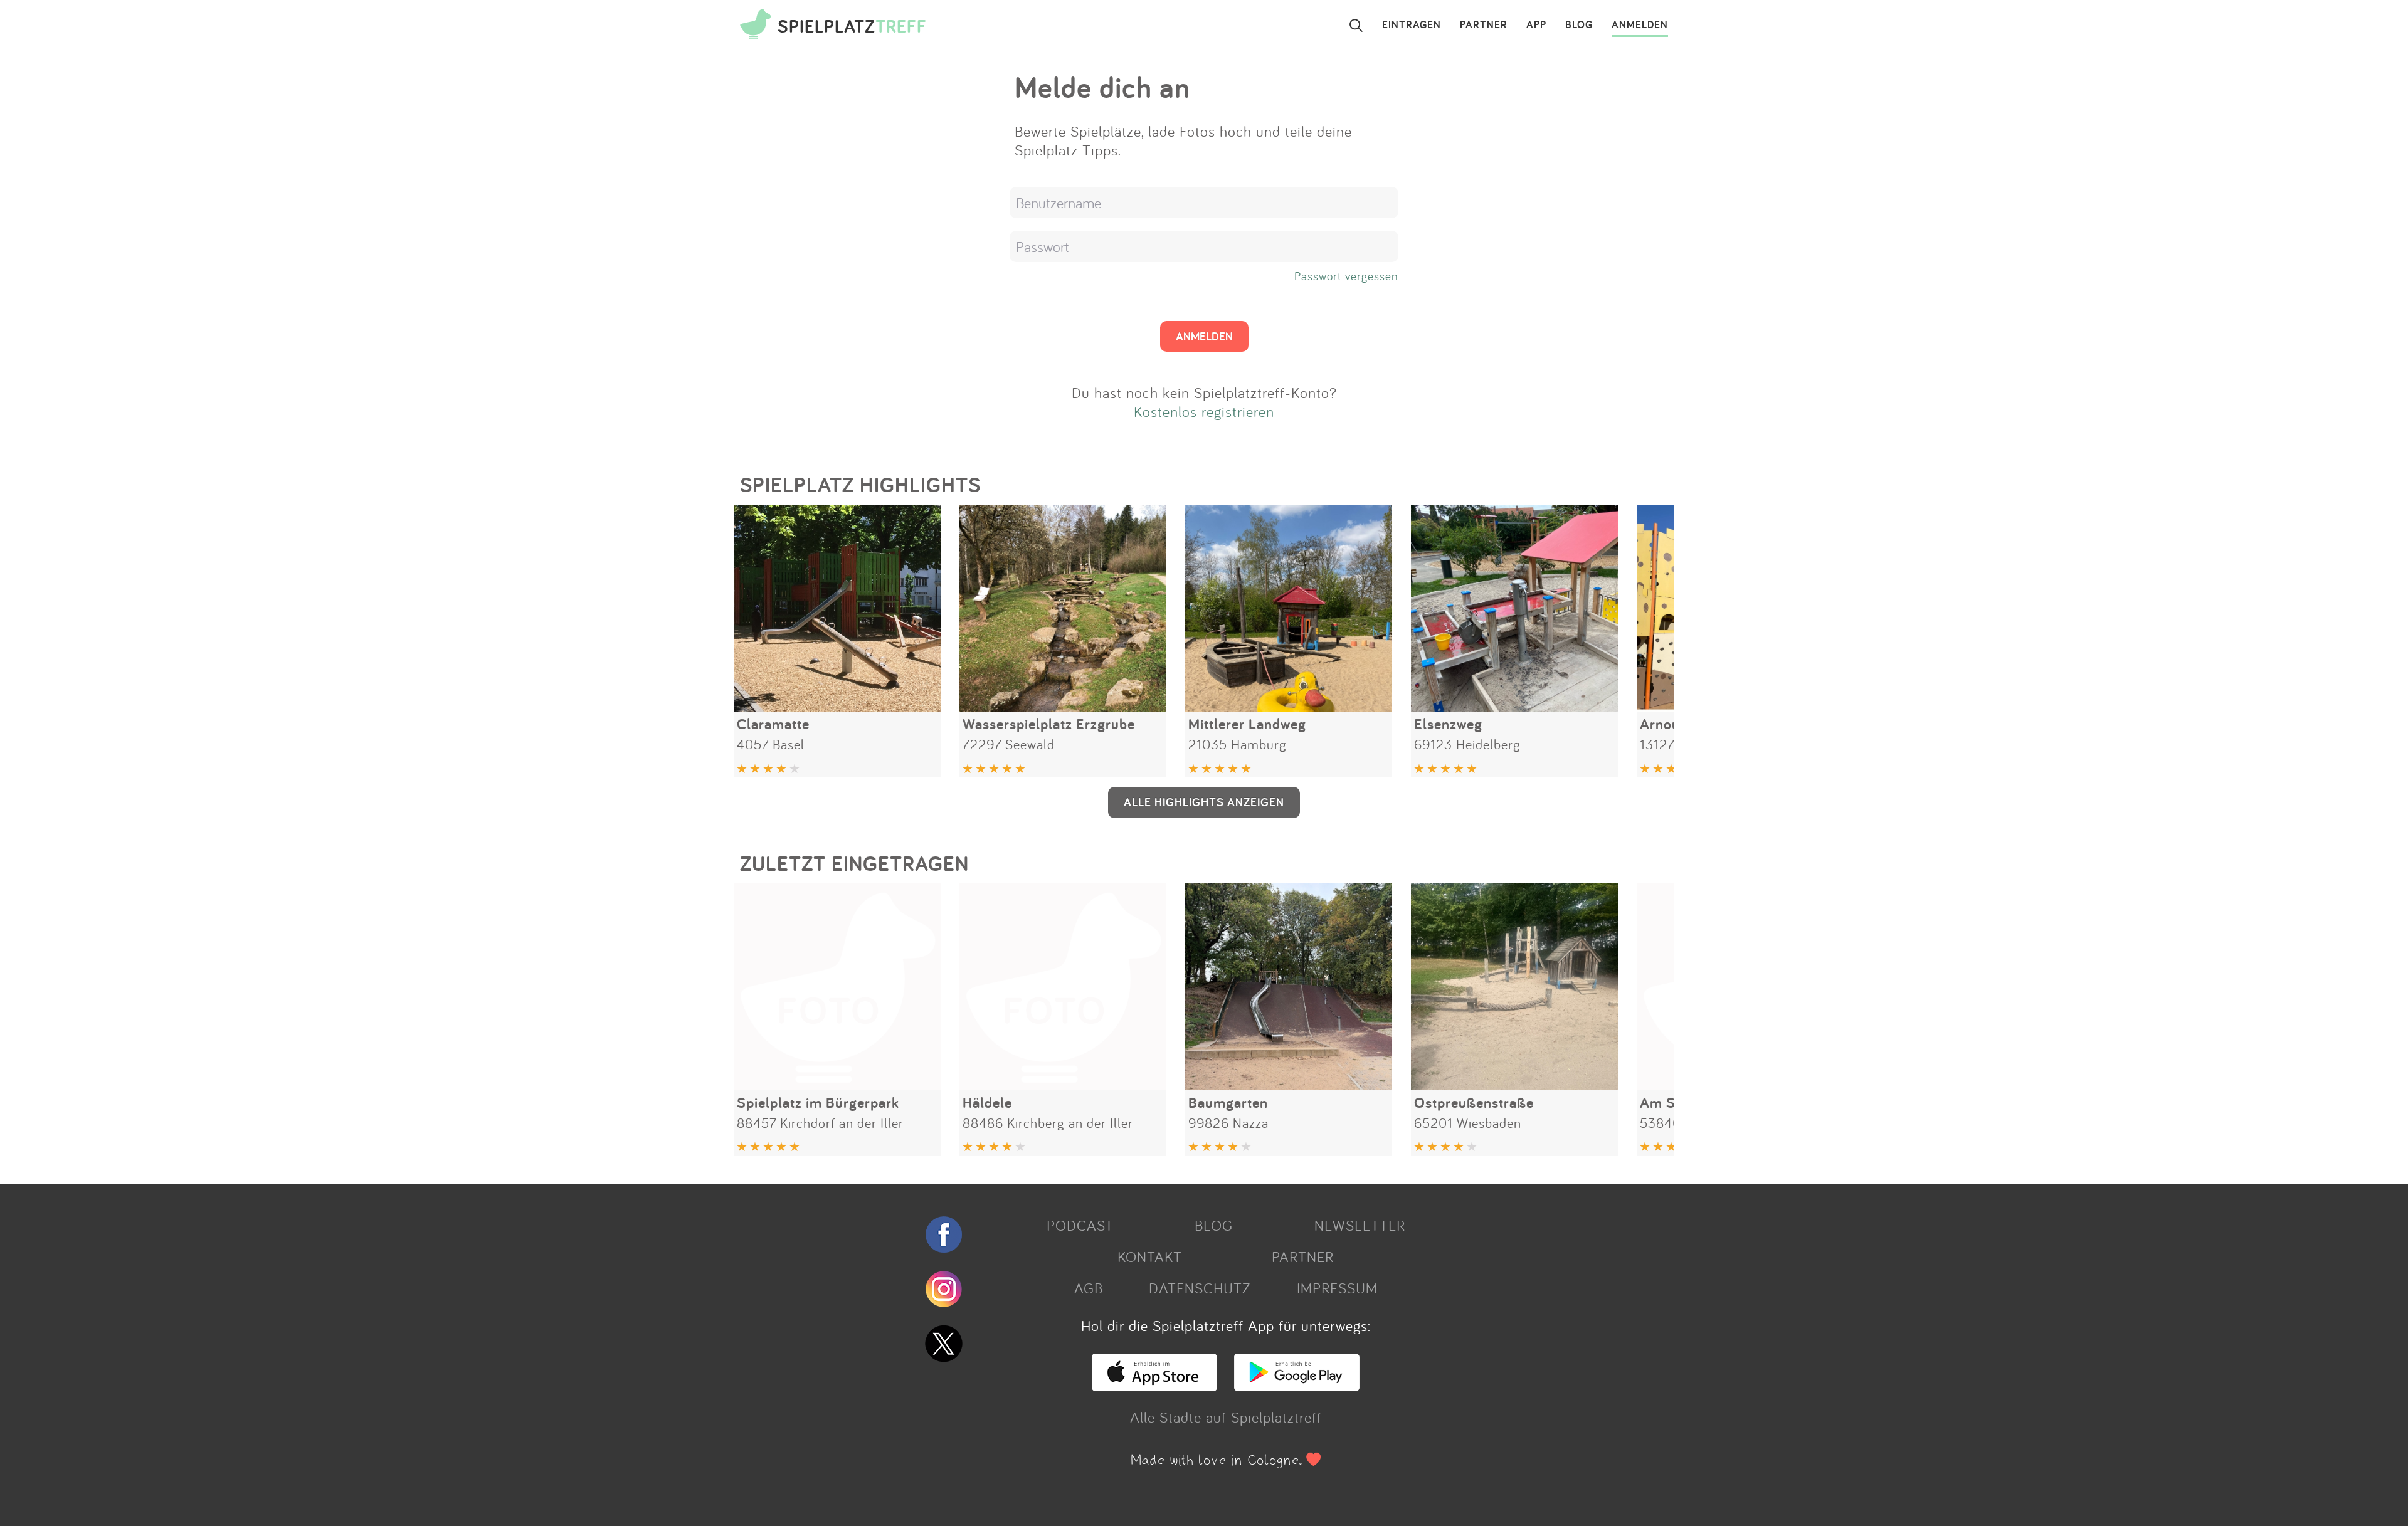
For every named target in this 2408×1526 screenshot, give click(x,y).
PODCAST (1080, 1225)
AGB (1089, 1288)
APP (1536, 25)
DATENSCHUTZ (1200, 1288)
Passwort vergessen (1346, 276)
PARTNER (1484, 25)
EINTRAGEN (1412, 25)
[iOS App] (1154, 1386)
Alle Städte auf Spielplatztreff (1226, 1417)
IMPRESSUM (1337, 1288)
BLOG (1579, 25)
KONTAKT (1150, 1256)
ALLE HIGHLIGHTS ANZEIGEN (1204, 802)
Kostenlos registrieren (1204, 411)
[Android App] (1297, 1386)
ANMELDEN (1640, 25)
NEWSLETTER (1360, 1225)
